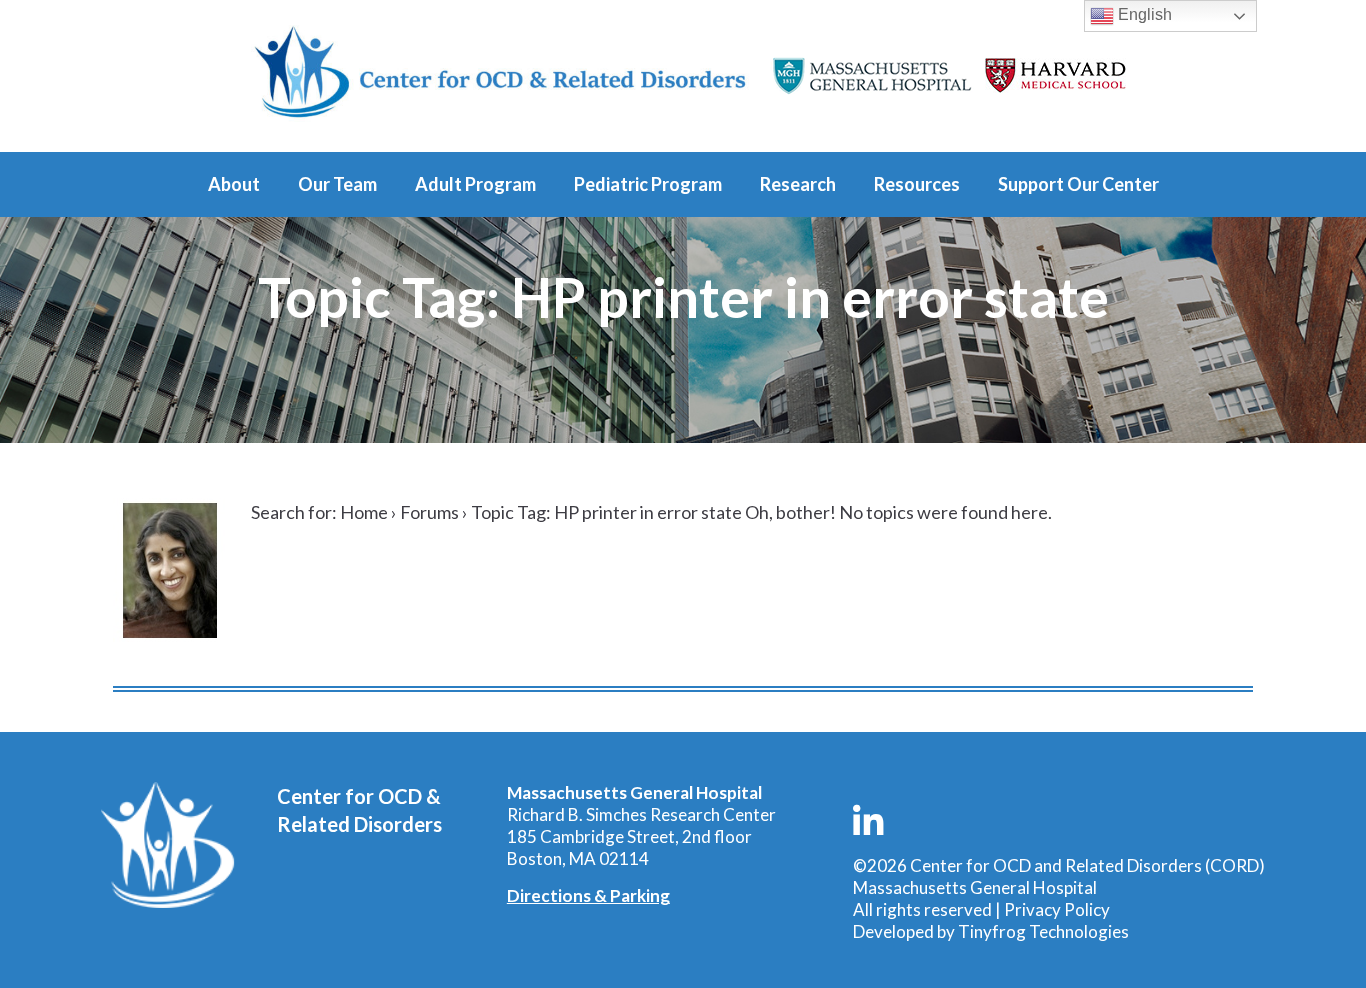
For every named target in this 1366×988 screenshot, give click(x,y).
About (234, 184)
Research (798, 184)
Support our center (1078, 184)
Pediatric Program (648, 184)
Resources (917, 184)
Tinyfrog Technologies (1043, 931)
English (1143, 14)
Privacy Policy (1057, 909)
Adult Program (475, 184)
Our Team (337, 184)
